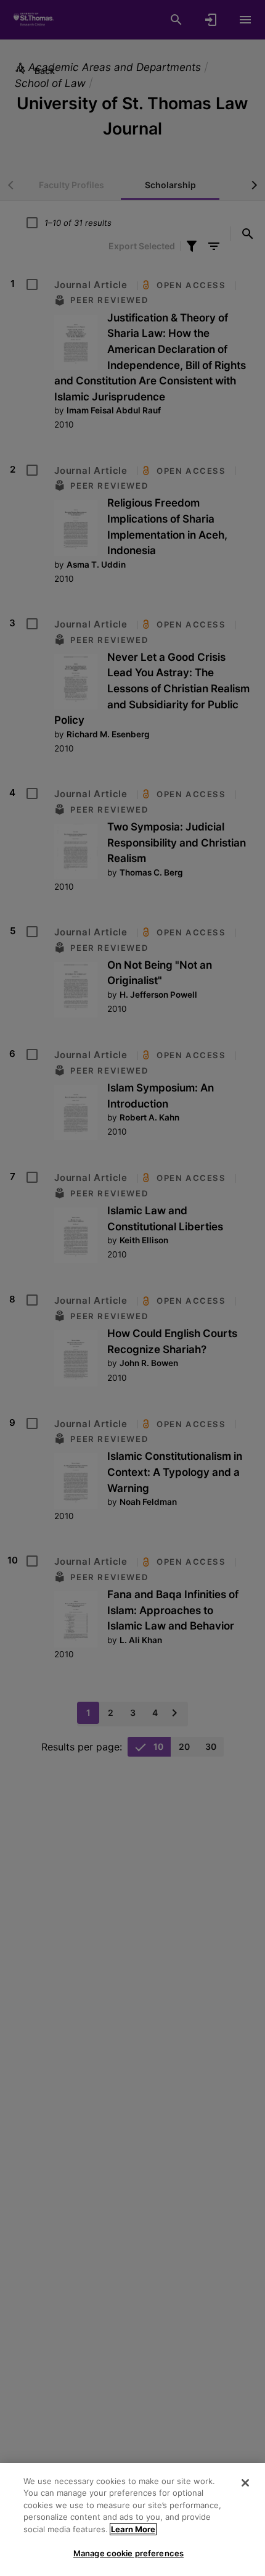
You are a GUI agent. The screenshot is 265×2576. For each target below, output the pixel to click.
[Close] (245, 2483)
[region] (132, 2520)
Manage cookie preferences (128, 2553)
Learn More (133, 2529)
